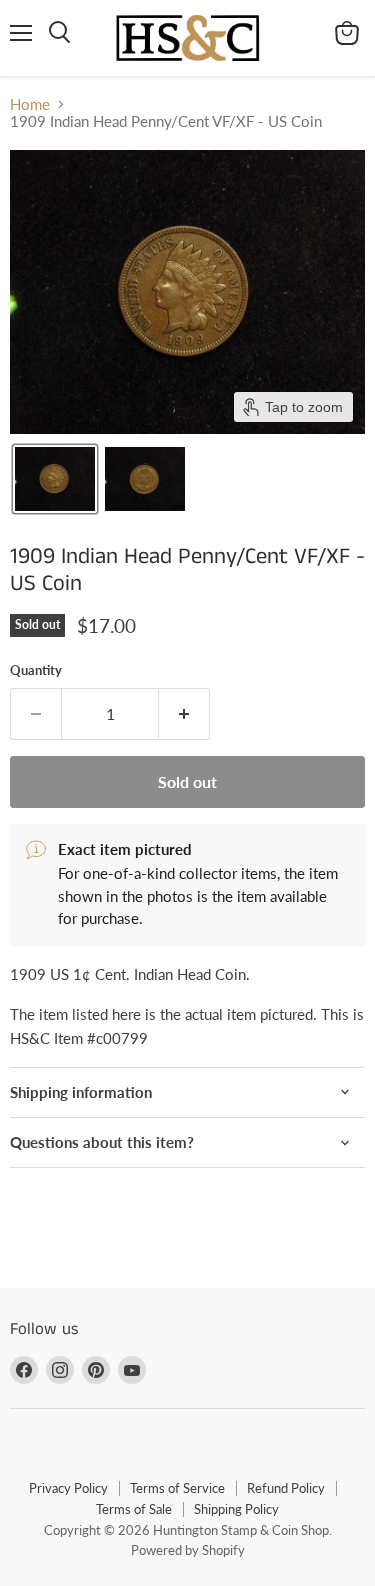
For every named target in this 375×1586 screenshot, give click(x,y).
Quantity (36, 670)
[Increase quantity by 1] (184, 714)
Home (30, 104)
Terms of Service (177, 1488)
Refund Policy (286, 1488)
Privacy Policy (68, 1488)
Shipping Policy (236, 1509)
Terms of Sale (134, 1509)
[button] (55, 479)
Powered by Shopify (188, 1550)
